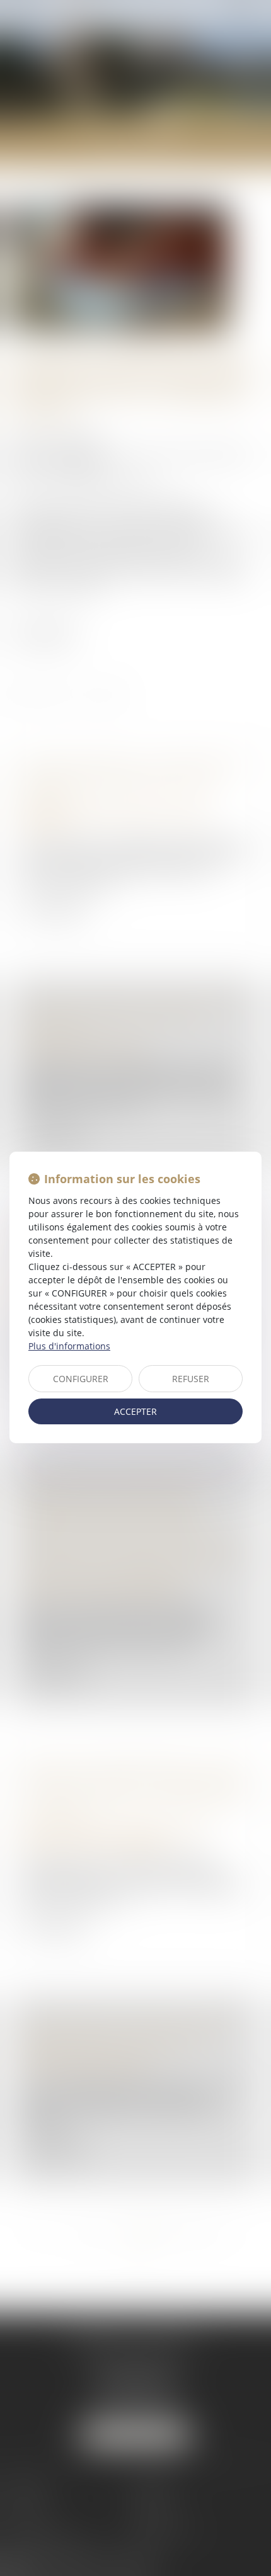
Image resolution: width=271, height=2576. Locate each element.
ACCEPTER (135, 1411)
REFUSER (191, 1379)
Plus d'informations (69, 1346)
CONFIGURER (81, 1379)
